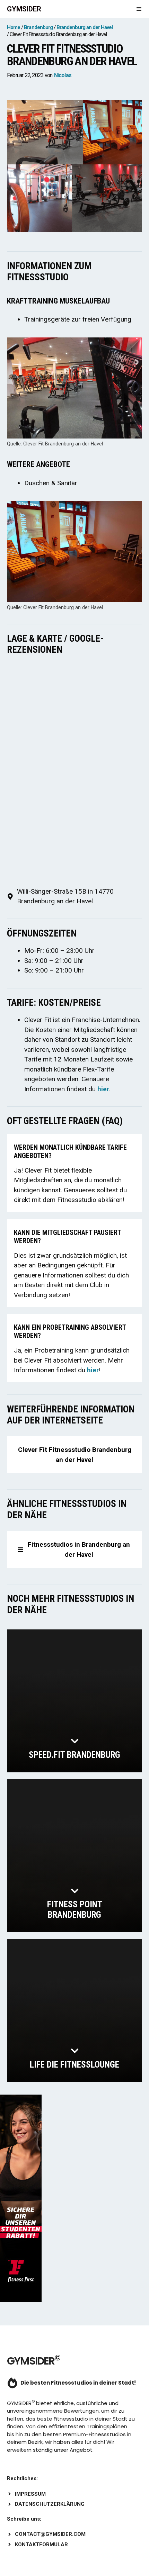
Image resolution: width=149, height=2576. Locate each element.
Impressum (30, 2494)
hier (103, 1089)
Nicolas (63, 75)
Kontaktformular (41, 2545)
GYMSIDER (24, 9)
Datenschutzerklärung (50, 2504)
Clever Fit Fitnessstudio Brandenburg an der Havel (75, 1455)
